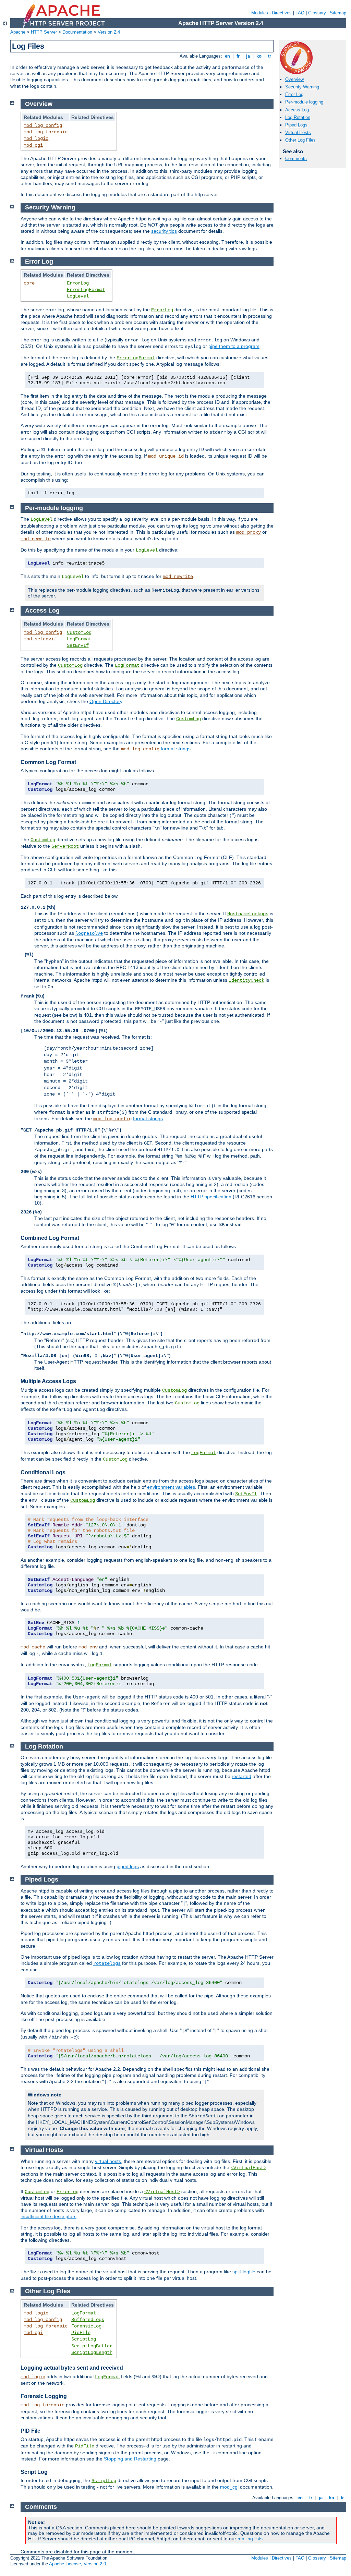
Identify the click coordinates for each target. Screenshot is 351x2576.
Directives (282, 13)
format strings (176, 749)
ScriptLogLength (92, 2353)
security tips (164, 231)
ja (248, 56)
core (29, 283)
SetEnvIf (78, 645)
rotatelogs (107, 1963)
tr (270, 56)
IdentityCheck (246, 980)
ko (259, 56)
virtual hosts (108, 2161)
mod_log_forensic (46, 132)
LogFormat (79, 639)
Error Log (294, 94)
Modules (260, 13)
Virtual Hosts (298, 132)
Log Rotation (298, 117)
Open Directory (106, 701)
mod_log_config (43, 125)
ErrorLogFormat (86, 290)
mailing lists (250, 2539)
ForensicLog (86, 2326)
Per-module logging (304, 102)
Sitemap (338, 13)
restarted (241, 1776)
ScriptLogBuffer (92, 2346)
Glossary (317, 13)
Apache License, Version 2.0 (77, 2564)
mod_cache (33, 1647)
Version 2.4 (109, 32)
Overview (294, 79)
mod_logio (36, 138)
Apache (18, 32)
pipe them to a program (234, 346)
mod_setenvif (40, 639)
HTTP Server (44, 32)
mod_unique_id (166, 456)
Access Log (297, 110)
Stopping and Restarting (130, 2459)
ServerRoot (65, 846)
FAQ (300, 13)
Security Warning (302, 87)
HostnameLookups (248, 914)
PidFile (81, 2333)
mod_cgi (33, 145)
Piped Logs (296, 125)
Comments (296, 159)
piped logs (128, 1866)
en (227, 56)
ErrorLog (78, 283)
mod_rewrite (36, 539)
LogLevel (78, 296)
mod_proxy (249, 532)
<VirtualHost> (249, 2168)
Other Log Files (300, 140)
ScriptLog (84, 2339)
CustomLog (79, 632)
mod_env (88, 1647)
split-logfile (244, 2272)
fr (238, 56)
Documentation (77, 32)
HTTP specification (211, 1197)
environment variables (171, 1487)
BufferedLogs (88, 2320)
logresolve (89, 933)
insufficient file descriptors (49, 2216)
